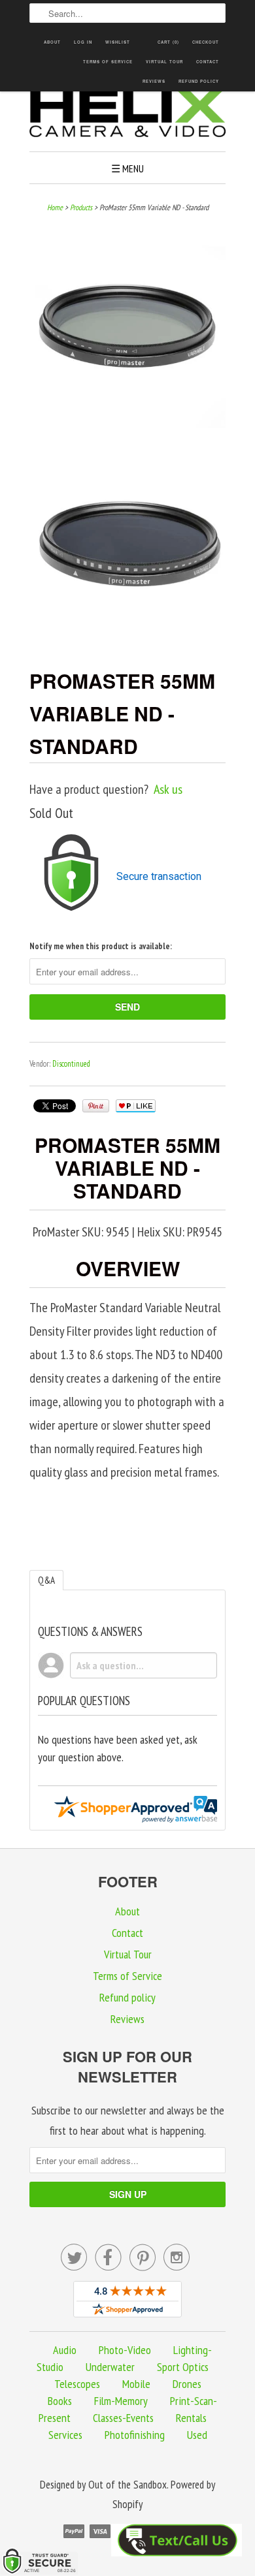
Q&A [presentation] (46, 1580)
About (52, 42)
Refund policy (199, 81)
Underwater (110, 2367)
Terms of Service (108, 62)
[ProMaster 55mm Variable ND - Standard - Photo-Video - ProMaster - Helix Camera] (127, 334)
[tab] (46, 1580)
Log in (83, 42)
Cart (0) (168, 42)
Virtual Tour (164, 62)
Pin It (96, 1106)
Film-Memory (121, 2401)
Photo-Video (125, 2350)
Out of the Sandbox (127, 2485)
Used (197, 2435)
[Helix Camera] (127, 115)
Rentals (191, 2418)
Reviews (154, 81)
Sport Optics (183, 2367)
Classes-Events (123, 2418)
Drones (187, 2384)
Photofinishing (135, 2435)
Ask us (168, 789)
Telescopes (77, 2384)
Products (81, 207)
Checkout (206, 42)
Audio (65, 2350)
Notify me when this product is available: (101, 946)
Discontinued (71, 1064)
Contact (208, 62)
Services (65, 2435)
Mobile (136, 2384)
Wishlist (118, 42)
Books (60, 2401)
